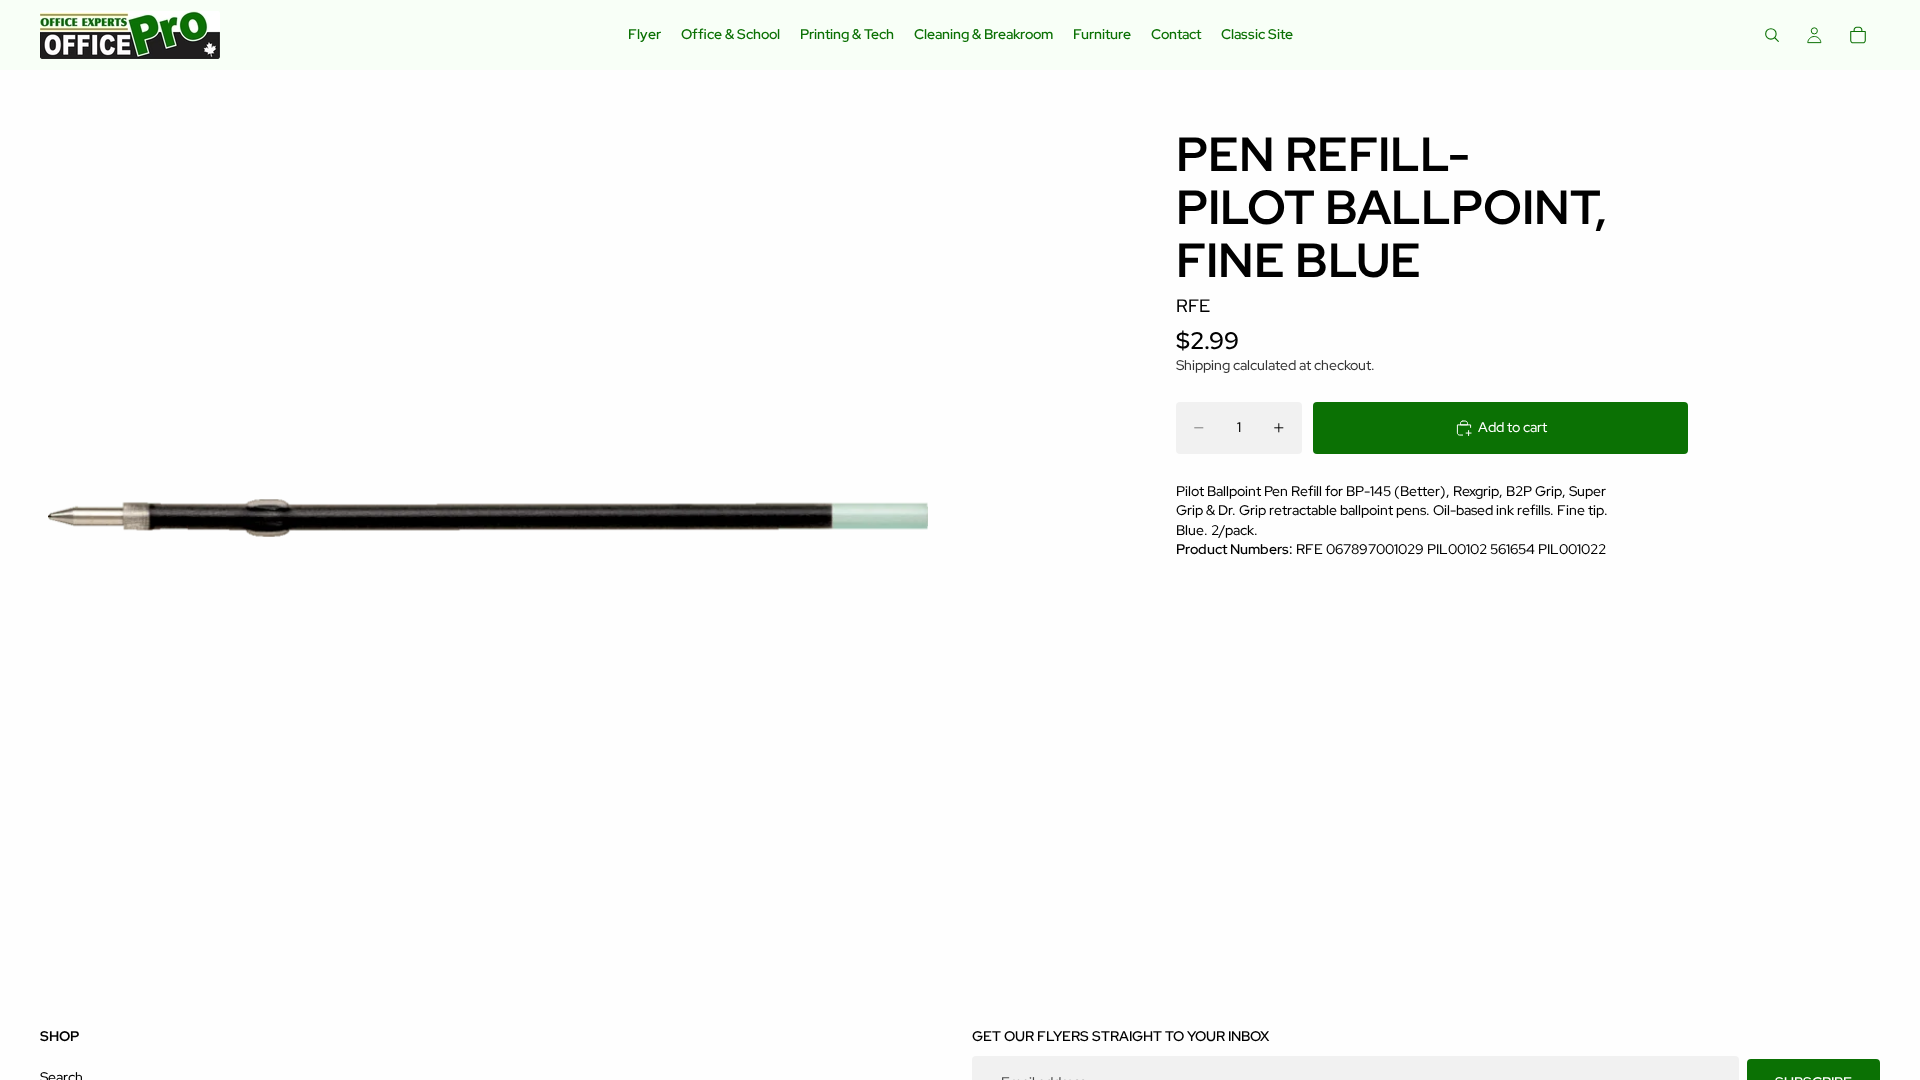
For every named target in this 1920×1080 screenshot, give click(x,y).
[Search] (1772, 35)
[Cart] (1858, 35)
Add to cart (1512, 427)
